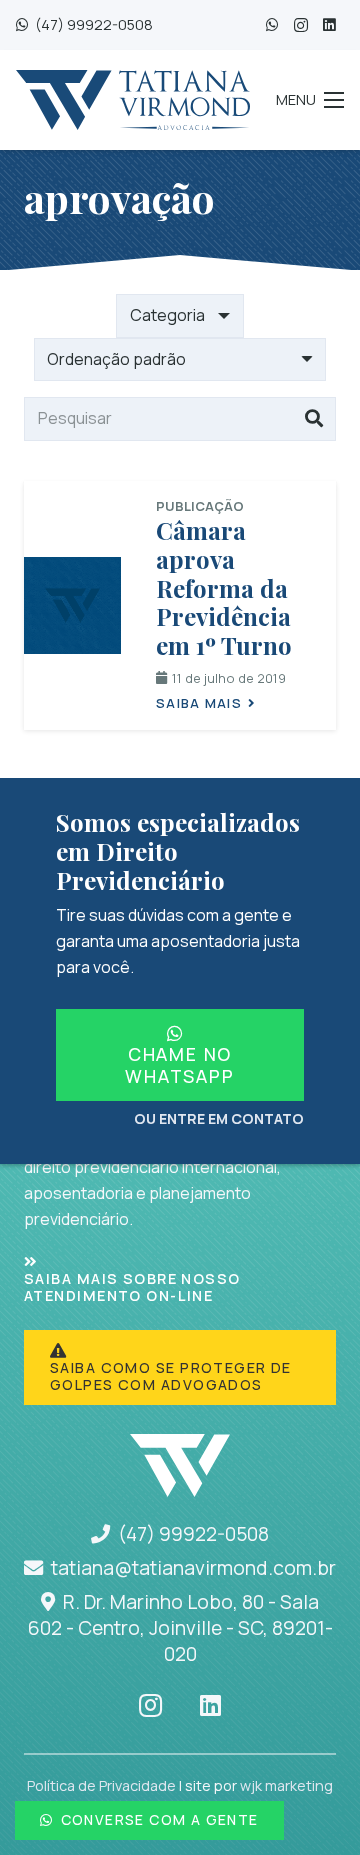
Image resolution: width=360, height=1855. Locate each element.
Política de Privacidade (101, 1785)
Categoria (167, 315)
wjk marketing (286, 1785)
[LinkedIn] (329, 25)
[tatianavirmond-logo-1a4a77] (133, 100)
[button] (310, 100)
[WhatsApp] (272, 25)
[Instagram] (300, 25)
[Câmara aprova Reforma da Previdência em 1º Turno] (72, 605)
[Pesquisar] (314, 419)
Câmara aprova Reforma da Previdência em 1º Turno (224, 587)
